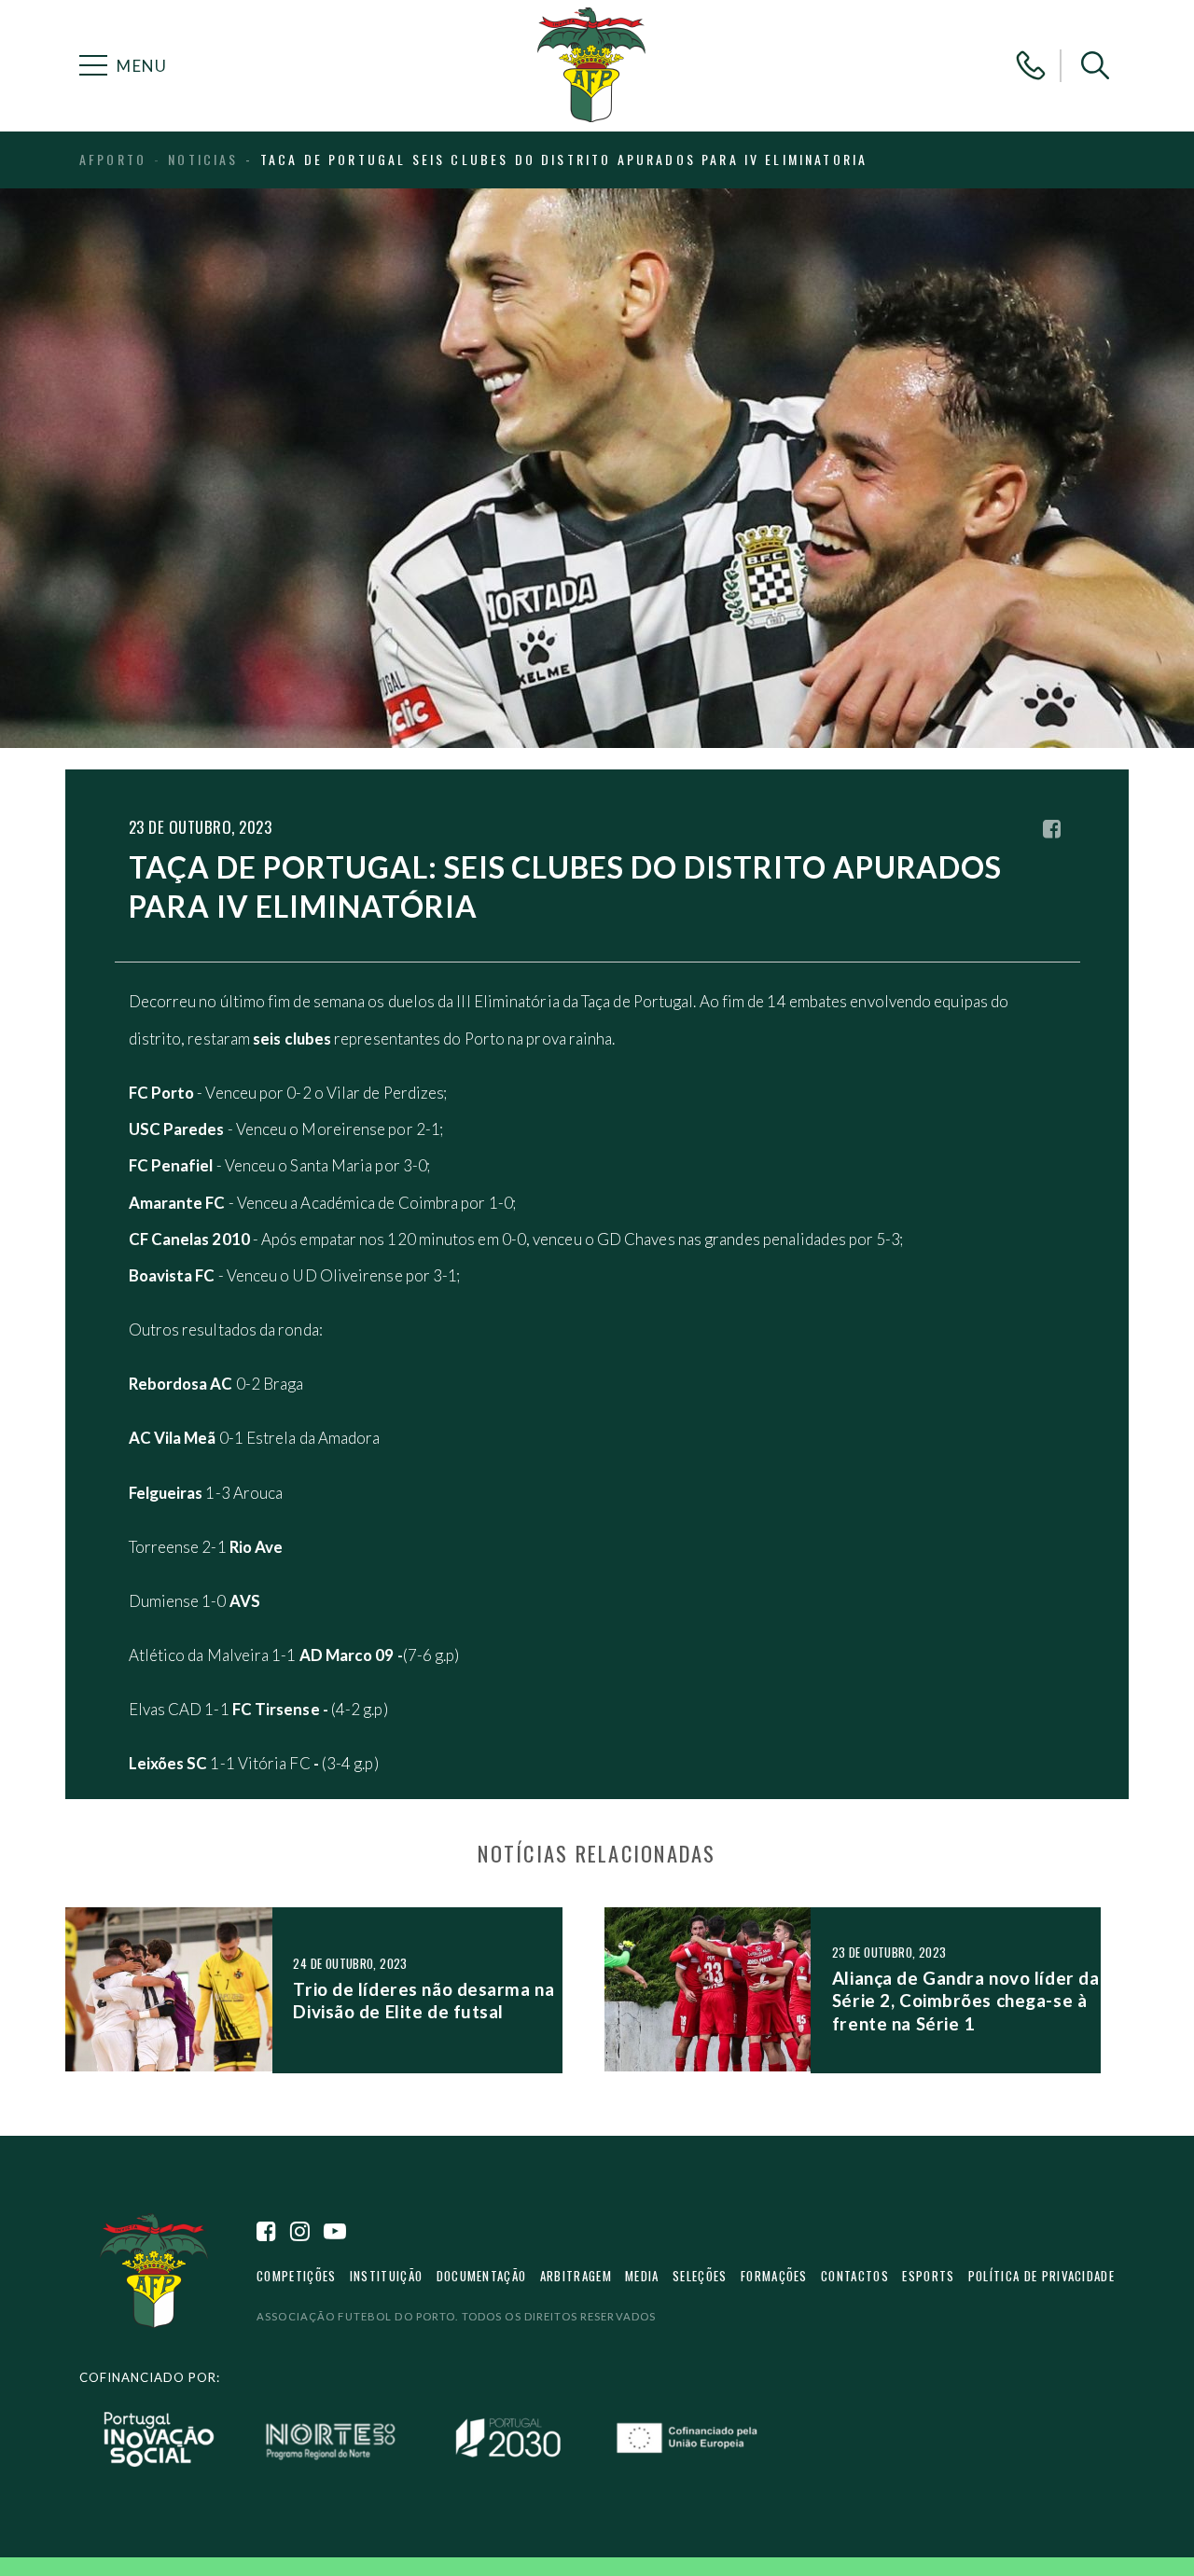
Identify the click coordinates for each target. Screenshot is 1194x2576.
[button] (1095, 65)
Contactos (855, 2276)
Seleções (700, 2276)
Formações (774, 2276)
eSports (928, 2276)
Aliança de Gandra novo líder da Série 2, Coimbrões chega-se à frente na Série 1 (965, 2001)
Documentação (482, 2276)
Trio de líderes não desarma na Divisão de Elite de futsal (423, 2000)
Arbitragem (576, 2276)
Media (642, 2276)
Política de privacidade (1041, 2276)
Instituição (386, 2276)
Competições (296, 2276)
